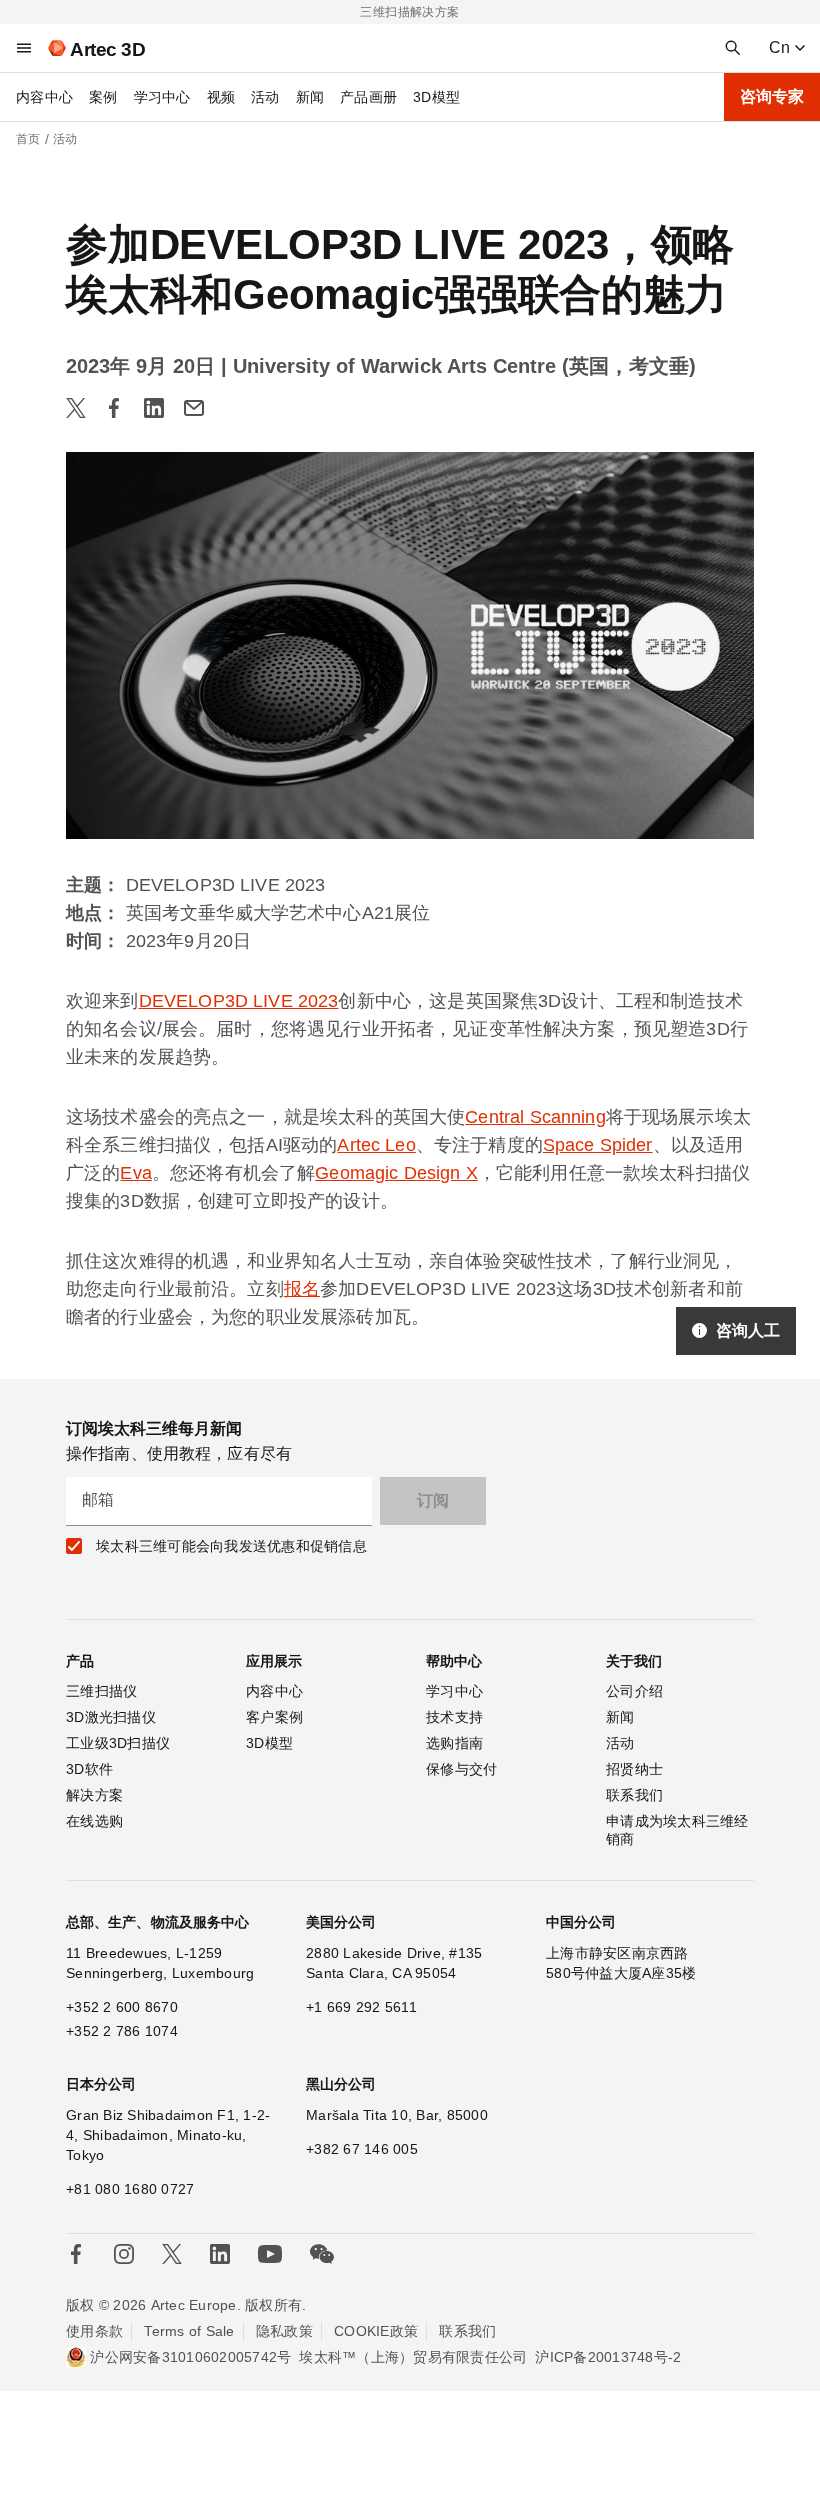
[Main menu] (24, 48)
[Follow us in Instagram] (124, 2254)
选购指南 (454, 1743)
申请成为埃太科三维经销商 (677, 1830)
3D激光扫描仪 (111, 1717)
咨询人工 (748, 1330)
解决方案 (94, 1795)
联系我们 (634, 1795)
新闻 (310, 97)
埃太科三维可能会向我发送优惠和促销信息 (231, 1546)
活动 (265, 97)
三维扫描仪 (101, 1691)
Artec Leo (376, 1145)
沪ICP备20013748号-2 (608, 2357)
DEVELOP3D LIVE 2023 (239, 1001)
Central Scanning (535, 1117)
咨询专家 (772, 96)
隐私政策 (284, 2331)
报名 (302, 1289)
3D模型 (436, 97)
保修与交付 (461, 1769)
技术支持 (454, 1717)
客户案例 (274, 1717)
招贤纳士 (634, 1769)
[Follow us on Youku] (270, 2254)
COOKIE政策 (376, 2331)
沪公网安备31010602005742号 (190, 2357)
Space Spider (598, 1145)
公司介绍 (634, 1691)
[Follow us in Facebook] (76, 2254)
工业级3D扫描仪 (118, 1743)
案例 (103, 97)
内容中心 (44, 97)
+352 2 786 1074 (122, 2031)
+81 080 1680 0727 (130, 2189)
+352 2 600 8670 (122, 2007)
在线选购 (94, 1821)
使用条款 (94, 2331)
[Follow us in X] (172, 2254)
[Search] (733, 48)
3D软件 (89, 1769)
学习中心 (162, 97)
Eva (135, 1173)
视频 (221, 97)
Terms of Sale (189, 2331)
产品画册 (368, 97)
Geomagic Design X (396, 1173)
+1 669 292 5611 (361, 2007)
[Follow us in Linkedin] (220, 2254)
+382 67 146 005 (362, 2149)
